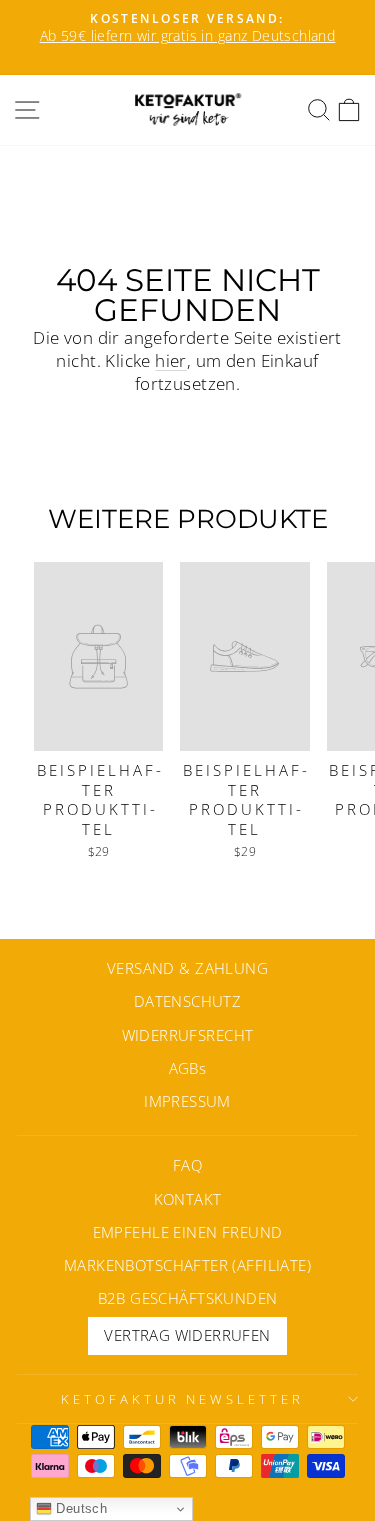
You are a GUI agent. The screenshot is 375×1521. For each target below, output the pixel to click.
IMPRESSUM (187, 1101)
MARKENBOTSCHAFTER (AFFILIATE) (187, 1265)
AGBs (188, 1068)
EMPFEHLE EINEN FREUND (188, 1232)
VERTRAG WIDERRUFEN (187, 1335)
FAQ (187, 1165)
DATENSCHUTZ (188, 1001)
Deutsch (79, 1508)
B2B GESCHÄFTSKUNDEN (188, 1298)
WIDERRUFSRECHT (188, 1035)
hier (171, 360)
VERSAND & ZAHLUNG (187, 968)
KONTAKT (188, 1199)
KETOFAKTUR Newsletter (182, 1399)
